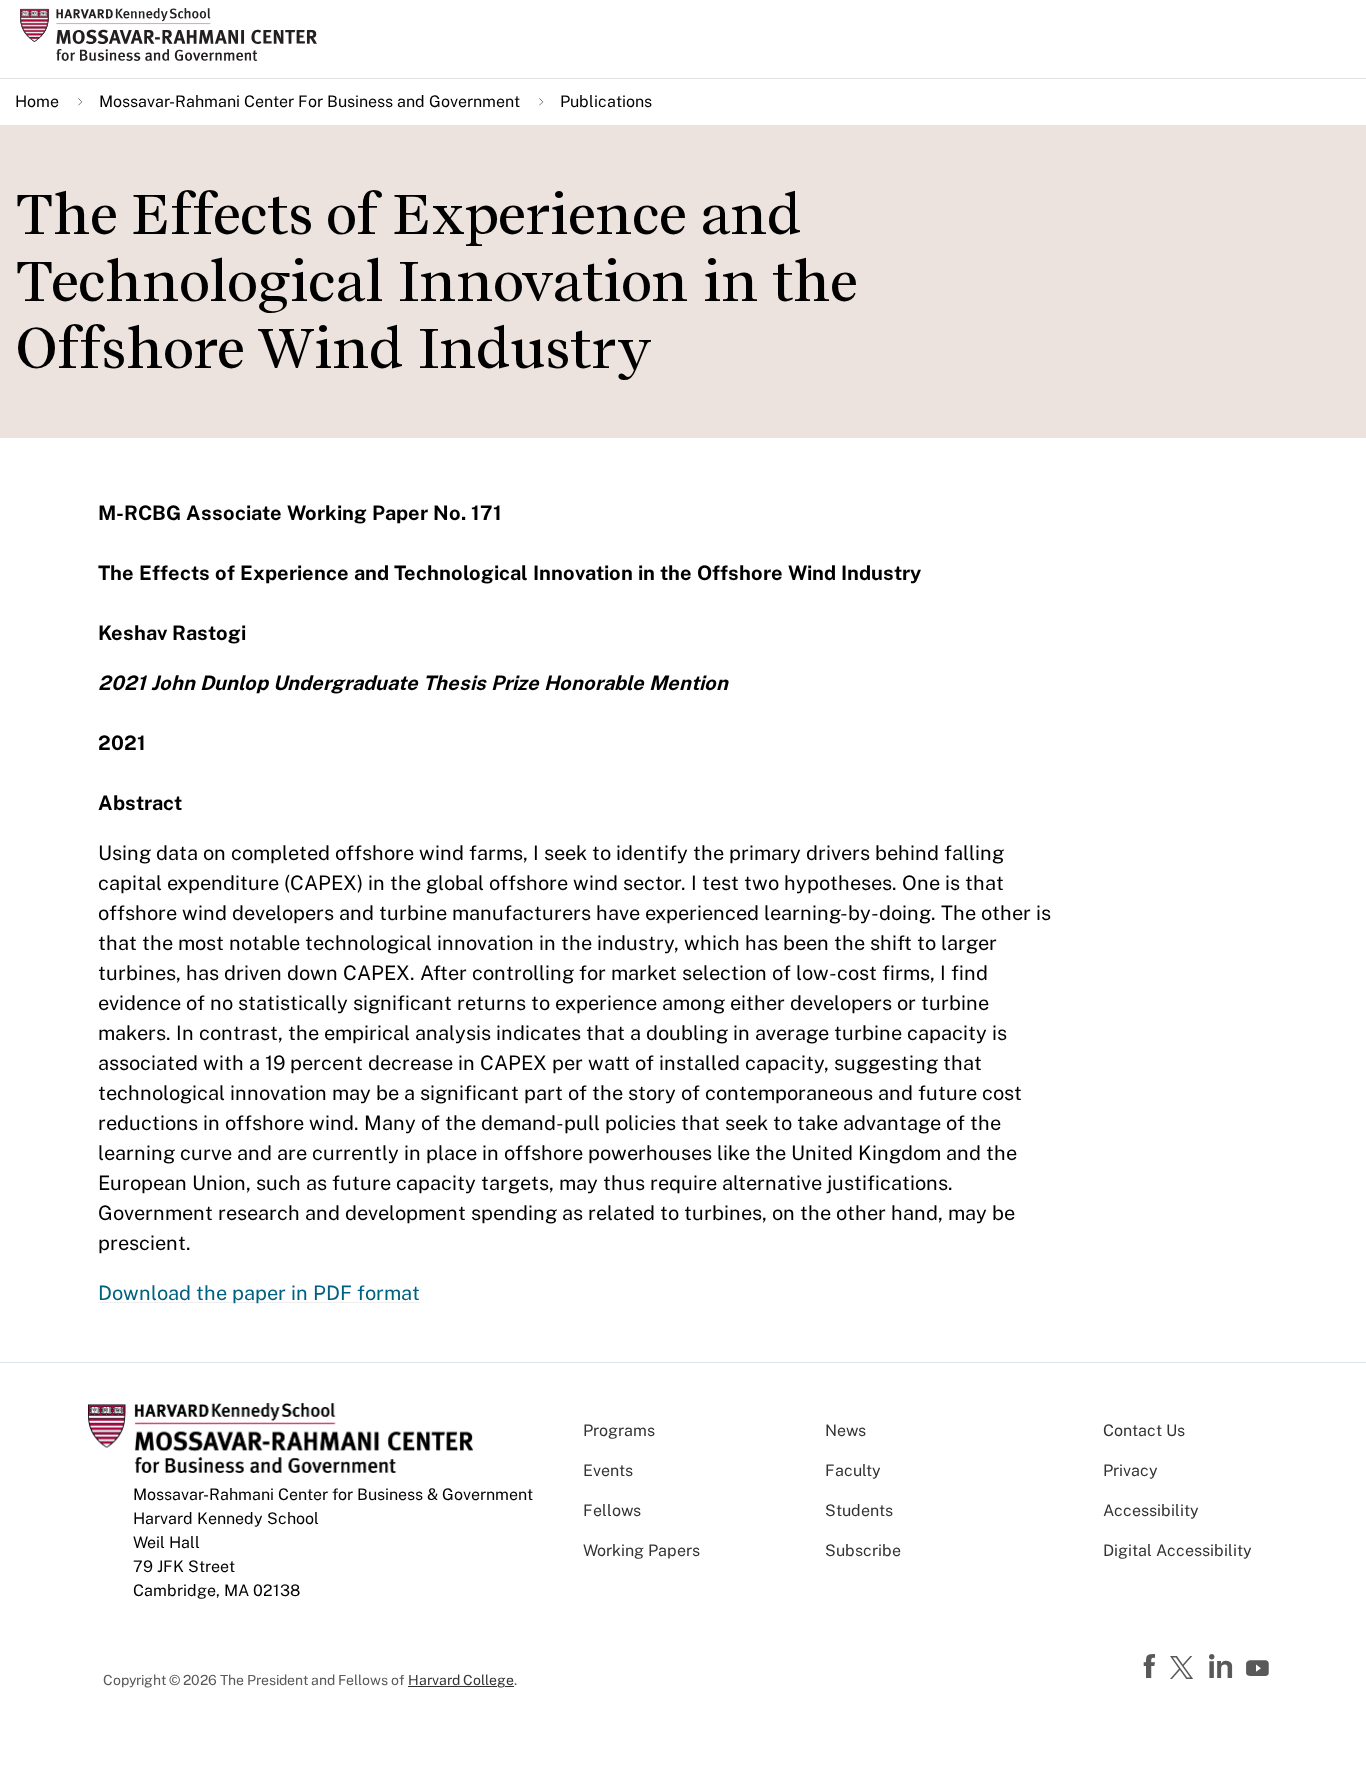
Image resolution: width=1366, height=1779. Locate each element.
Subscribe (863, 1550)
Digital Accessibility (1177, 1550)
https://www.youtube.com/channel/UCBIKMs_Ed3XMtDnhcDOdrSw (1260, 1669)
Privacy (1130, 1470)
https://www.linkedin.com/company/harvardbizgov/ (1223, 1667)
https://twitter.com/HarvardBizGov (1185, 1669)
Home (37, 101)
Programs (619, 1430)
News (845, 1430)
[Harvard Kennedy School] (174, 35)
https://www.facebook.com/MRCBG (1152, 1667)
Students (859, 1510)
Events (608, 1470)
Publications (606, 101)
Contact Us (1144, 1430)
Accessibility (1151, 1510)
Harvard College (461, 1680)
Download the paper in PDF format (259, 1293)
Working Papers (641, 1550)
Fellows (612, 1510)
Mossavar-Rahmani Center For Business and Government (309, 101)
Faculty (853, 1470)
